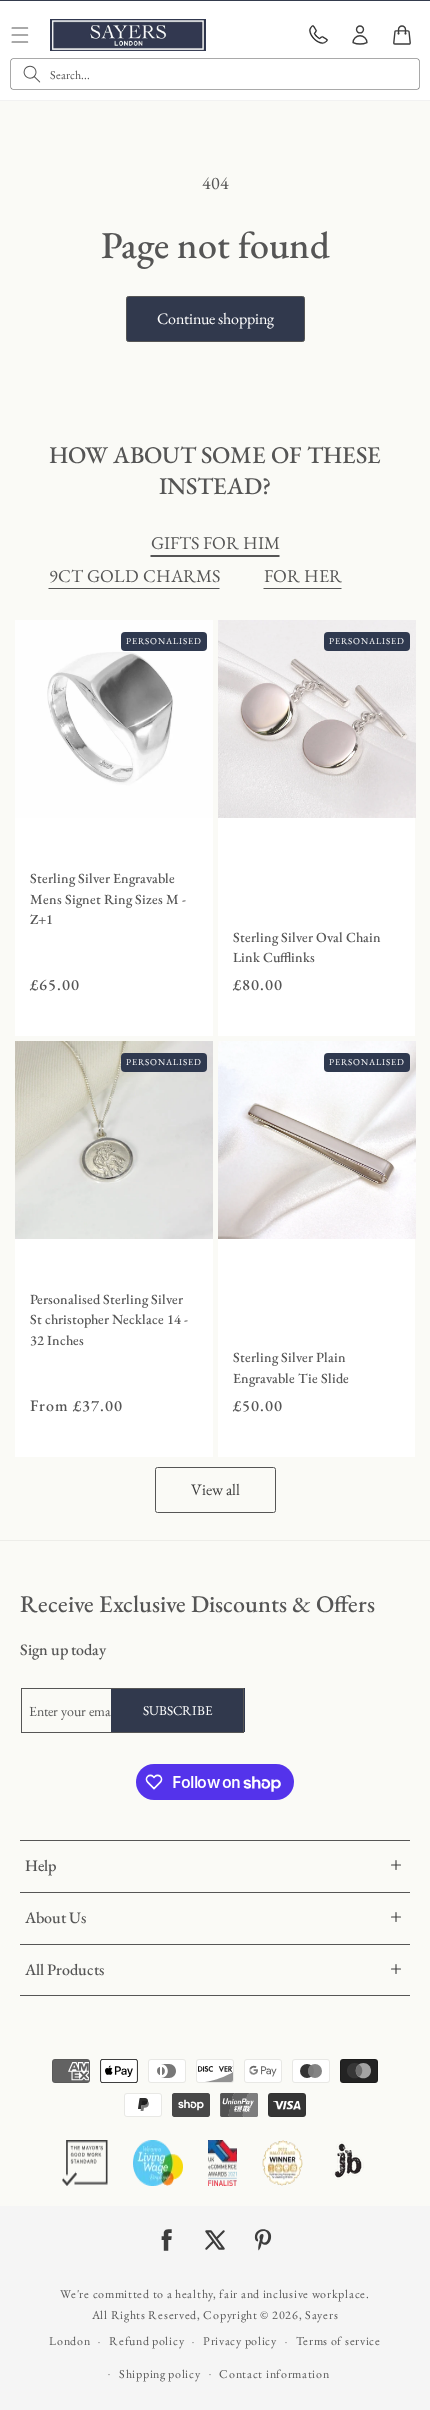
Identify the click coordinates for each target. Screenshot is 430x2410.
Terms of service (338, 2341)
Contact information (274, 2374)
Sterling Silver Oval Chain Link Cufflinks (307, 947)
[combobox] (215, 74)
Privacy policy (240, 2341)
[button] (402, 35)
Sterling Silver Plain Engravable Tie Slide (291, 1367)
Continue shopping (215, 318)
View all (215, 1489)
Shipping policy (160, 2374)
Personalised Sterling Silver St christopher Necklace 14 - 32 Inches (109, 1320)
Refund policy (146, 2341)
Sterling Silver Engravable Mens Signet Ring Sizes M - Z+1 (108, 899)
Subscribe (178, 1710)
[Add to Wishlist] (193, 798)
